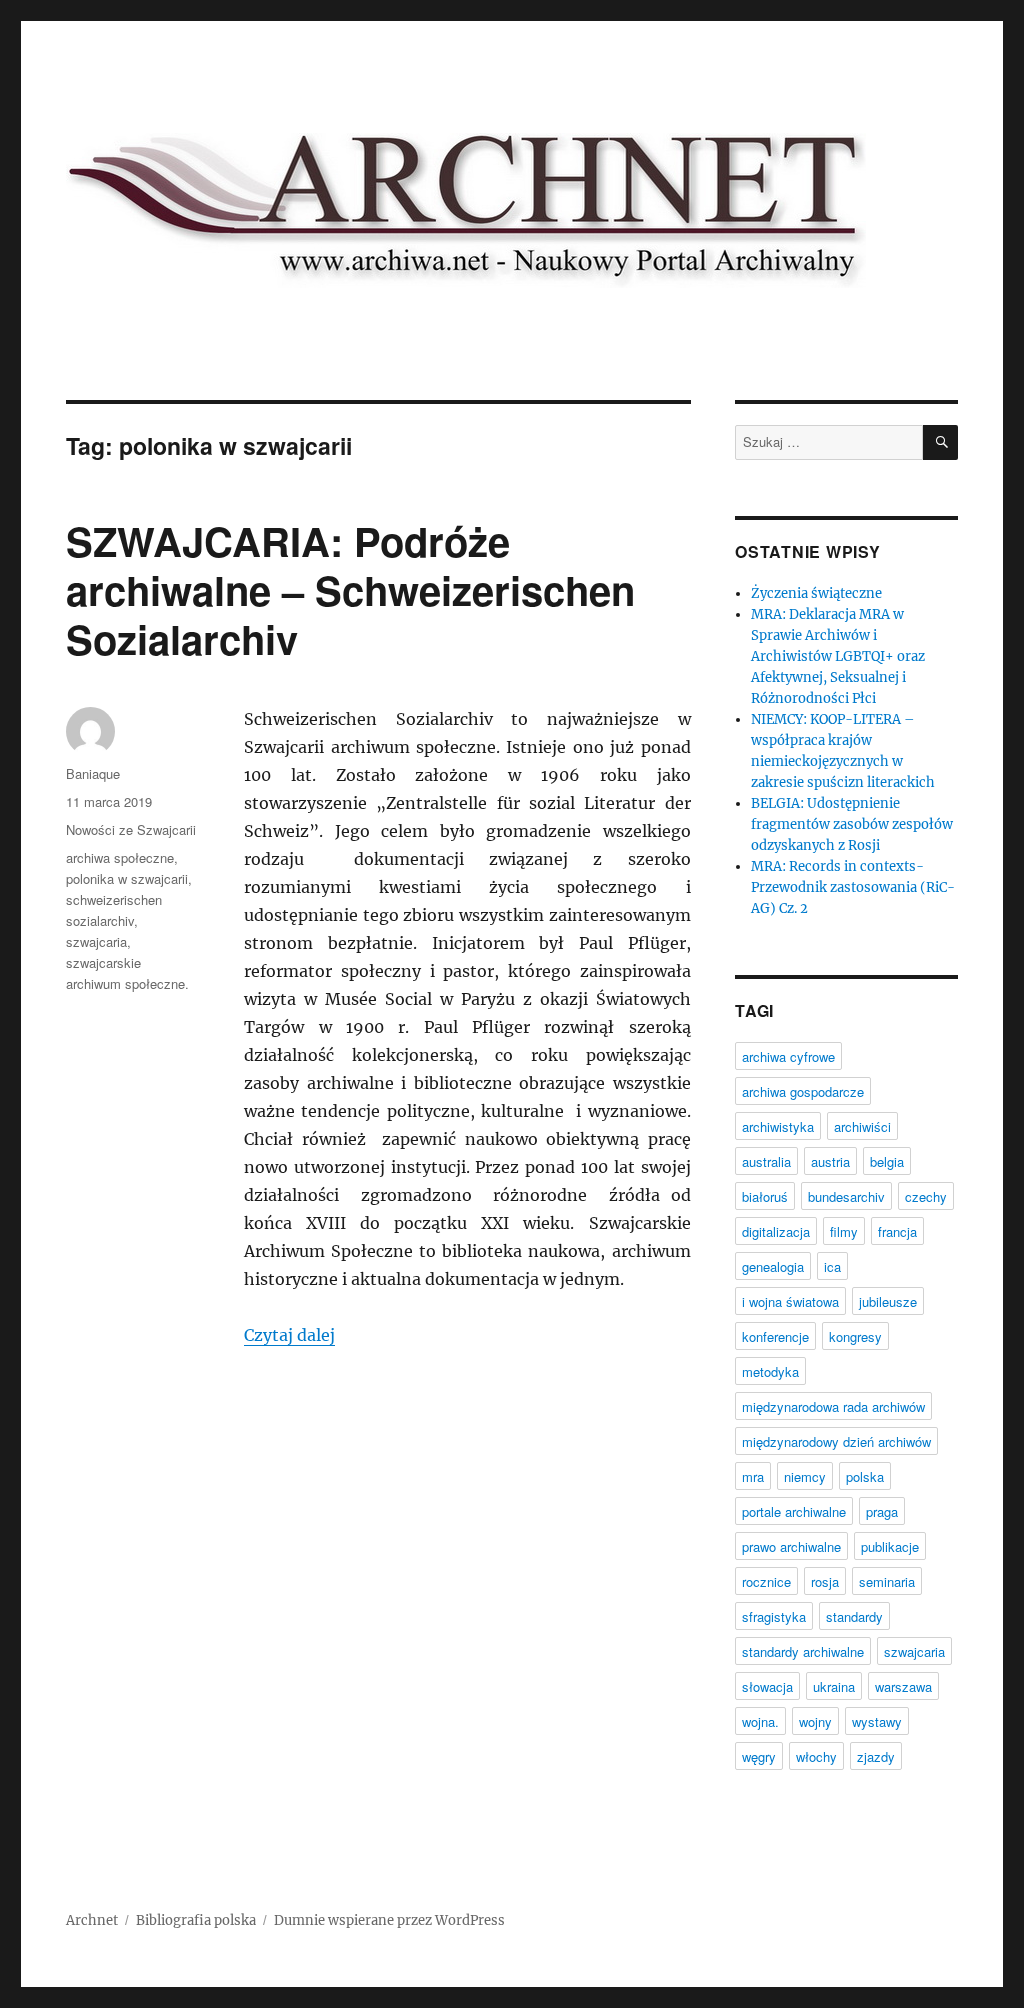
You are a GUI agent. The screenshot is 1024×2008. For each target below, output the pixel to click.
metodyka (770, 1371)
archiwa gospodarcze (803, 1091)
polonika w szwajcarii (127, 878)
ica (832, 1266)
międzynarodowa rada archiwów (833, 1406)
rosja (825, 1581)
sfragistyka (774, 1616)
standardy (854, 1616)
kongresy (855, 1336)
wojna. (760, 1721)
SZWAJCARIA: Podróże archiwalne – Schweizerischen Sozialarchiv (350, 589)
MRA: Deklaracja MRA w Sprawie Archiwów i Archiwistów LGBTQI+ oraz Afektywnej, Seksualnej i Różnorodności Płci (838, 656)
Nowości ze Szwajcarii (131, 829)
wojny (815, 1721)
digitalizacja (776, 1231)
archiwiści (862, 1126)
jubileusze (888, 1301)
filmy (844, 1231)
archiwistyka (778, 1126)
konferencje (775, 1336)
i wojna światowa (790, 1301)
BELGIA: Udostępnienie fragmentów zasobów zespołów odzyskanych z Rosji (852, 824)
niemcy (805, 1476)
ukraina (834, 1686)
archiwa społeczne (120, 857)
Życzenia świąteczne (816, 593)
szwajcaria (96, 941)
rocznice (766, 1581)
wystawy (877, 1721)
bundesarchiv (846, 1196)
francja (897, 1231)
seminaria (887, 1581)
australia (766, 1161)
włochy (816, 1756)
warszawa (903, 1686)
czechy (926, 1196)
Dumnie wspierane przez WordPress (389, 1920)
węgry (759, 1756)
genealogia (773, 1266)
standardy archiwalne (803, 1651)
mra (753, 1476)
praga (882, 1511)
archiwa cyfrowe (788, 1056)
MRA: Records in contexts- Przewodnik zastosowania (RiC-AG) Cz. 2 (853, 887)
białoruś (765, 1196)
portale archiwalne (794, 1511)
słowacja (767, 1686)
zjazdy (876, 1756)
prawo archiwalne (791, 1546)
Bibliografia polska (196, 1920)
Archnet (92, 1920)
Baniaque (93, 773)
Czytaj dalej (289, 1335)
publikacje (890, 1546)
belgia (887, 1161)
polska (865, 1476)
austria (830, 1161)
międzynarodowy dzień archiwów (836, 1441)
